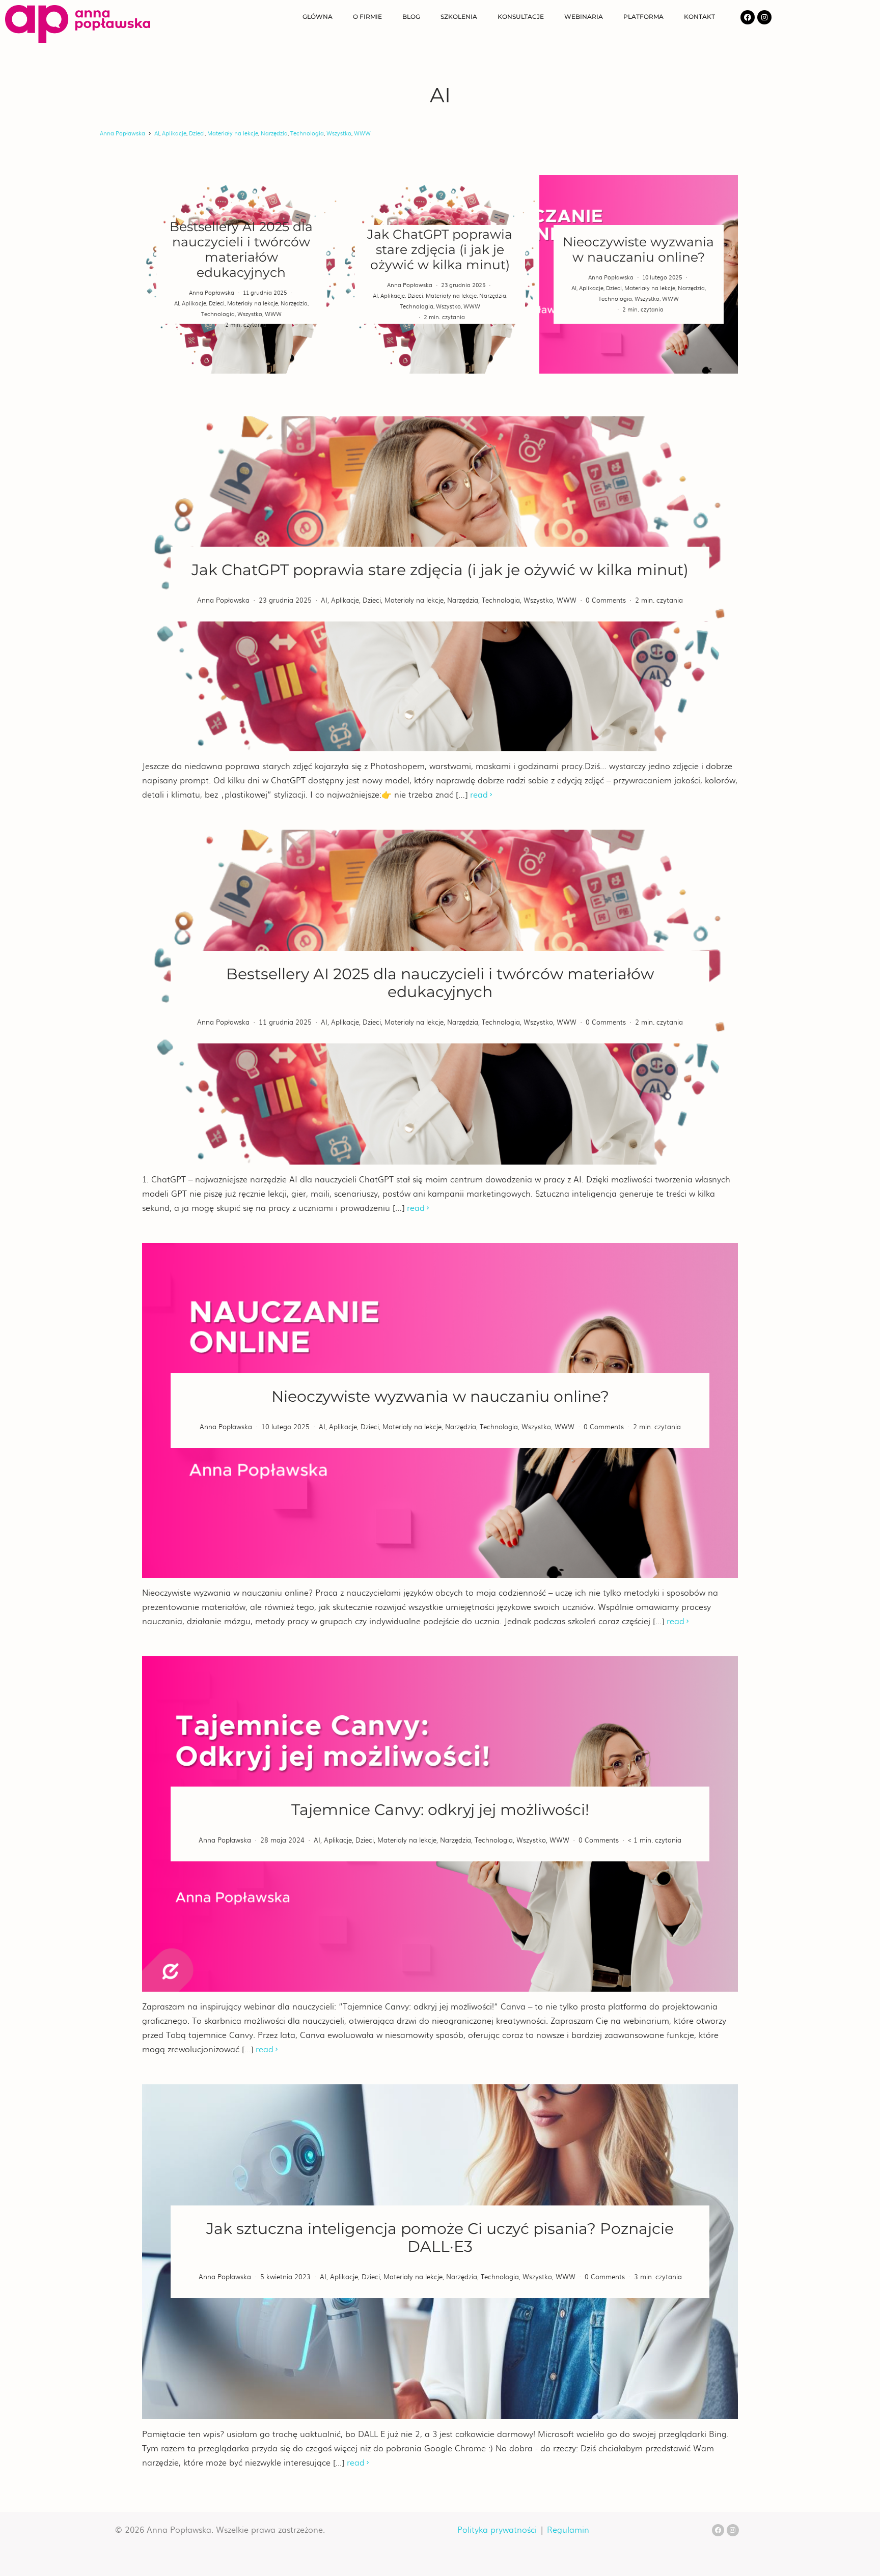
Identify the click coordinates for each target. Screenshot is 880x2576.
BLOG (411, 17)
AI (157, 133)
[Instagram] (764, 17)
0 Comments (606, 600)
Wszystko (339, 133)
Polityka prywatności (497, 2529)
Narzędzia (274, 133)
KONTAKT (699, 17)
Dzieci (197, 133)
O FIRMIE (367, 17)
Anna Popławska (122, 133)
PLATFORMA (643, 17)
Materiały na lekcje (233, 133)
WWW (362, 133)
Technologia (307, 133)
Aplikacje (174, 133)
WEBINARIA (584, 17)
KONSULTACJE (521, 17)
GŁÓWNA (318, 17)
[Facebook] (748, 17)
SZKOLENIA (459, 17)
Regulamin (568, 2529)
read (479, 794)
